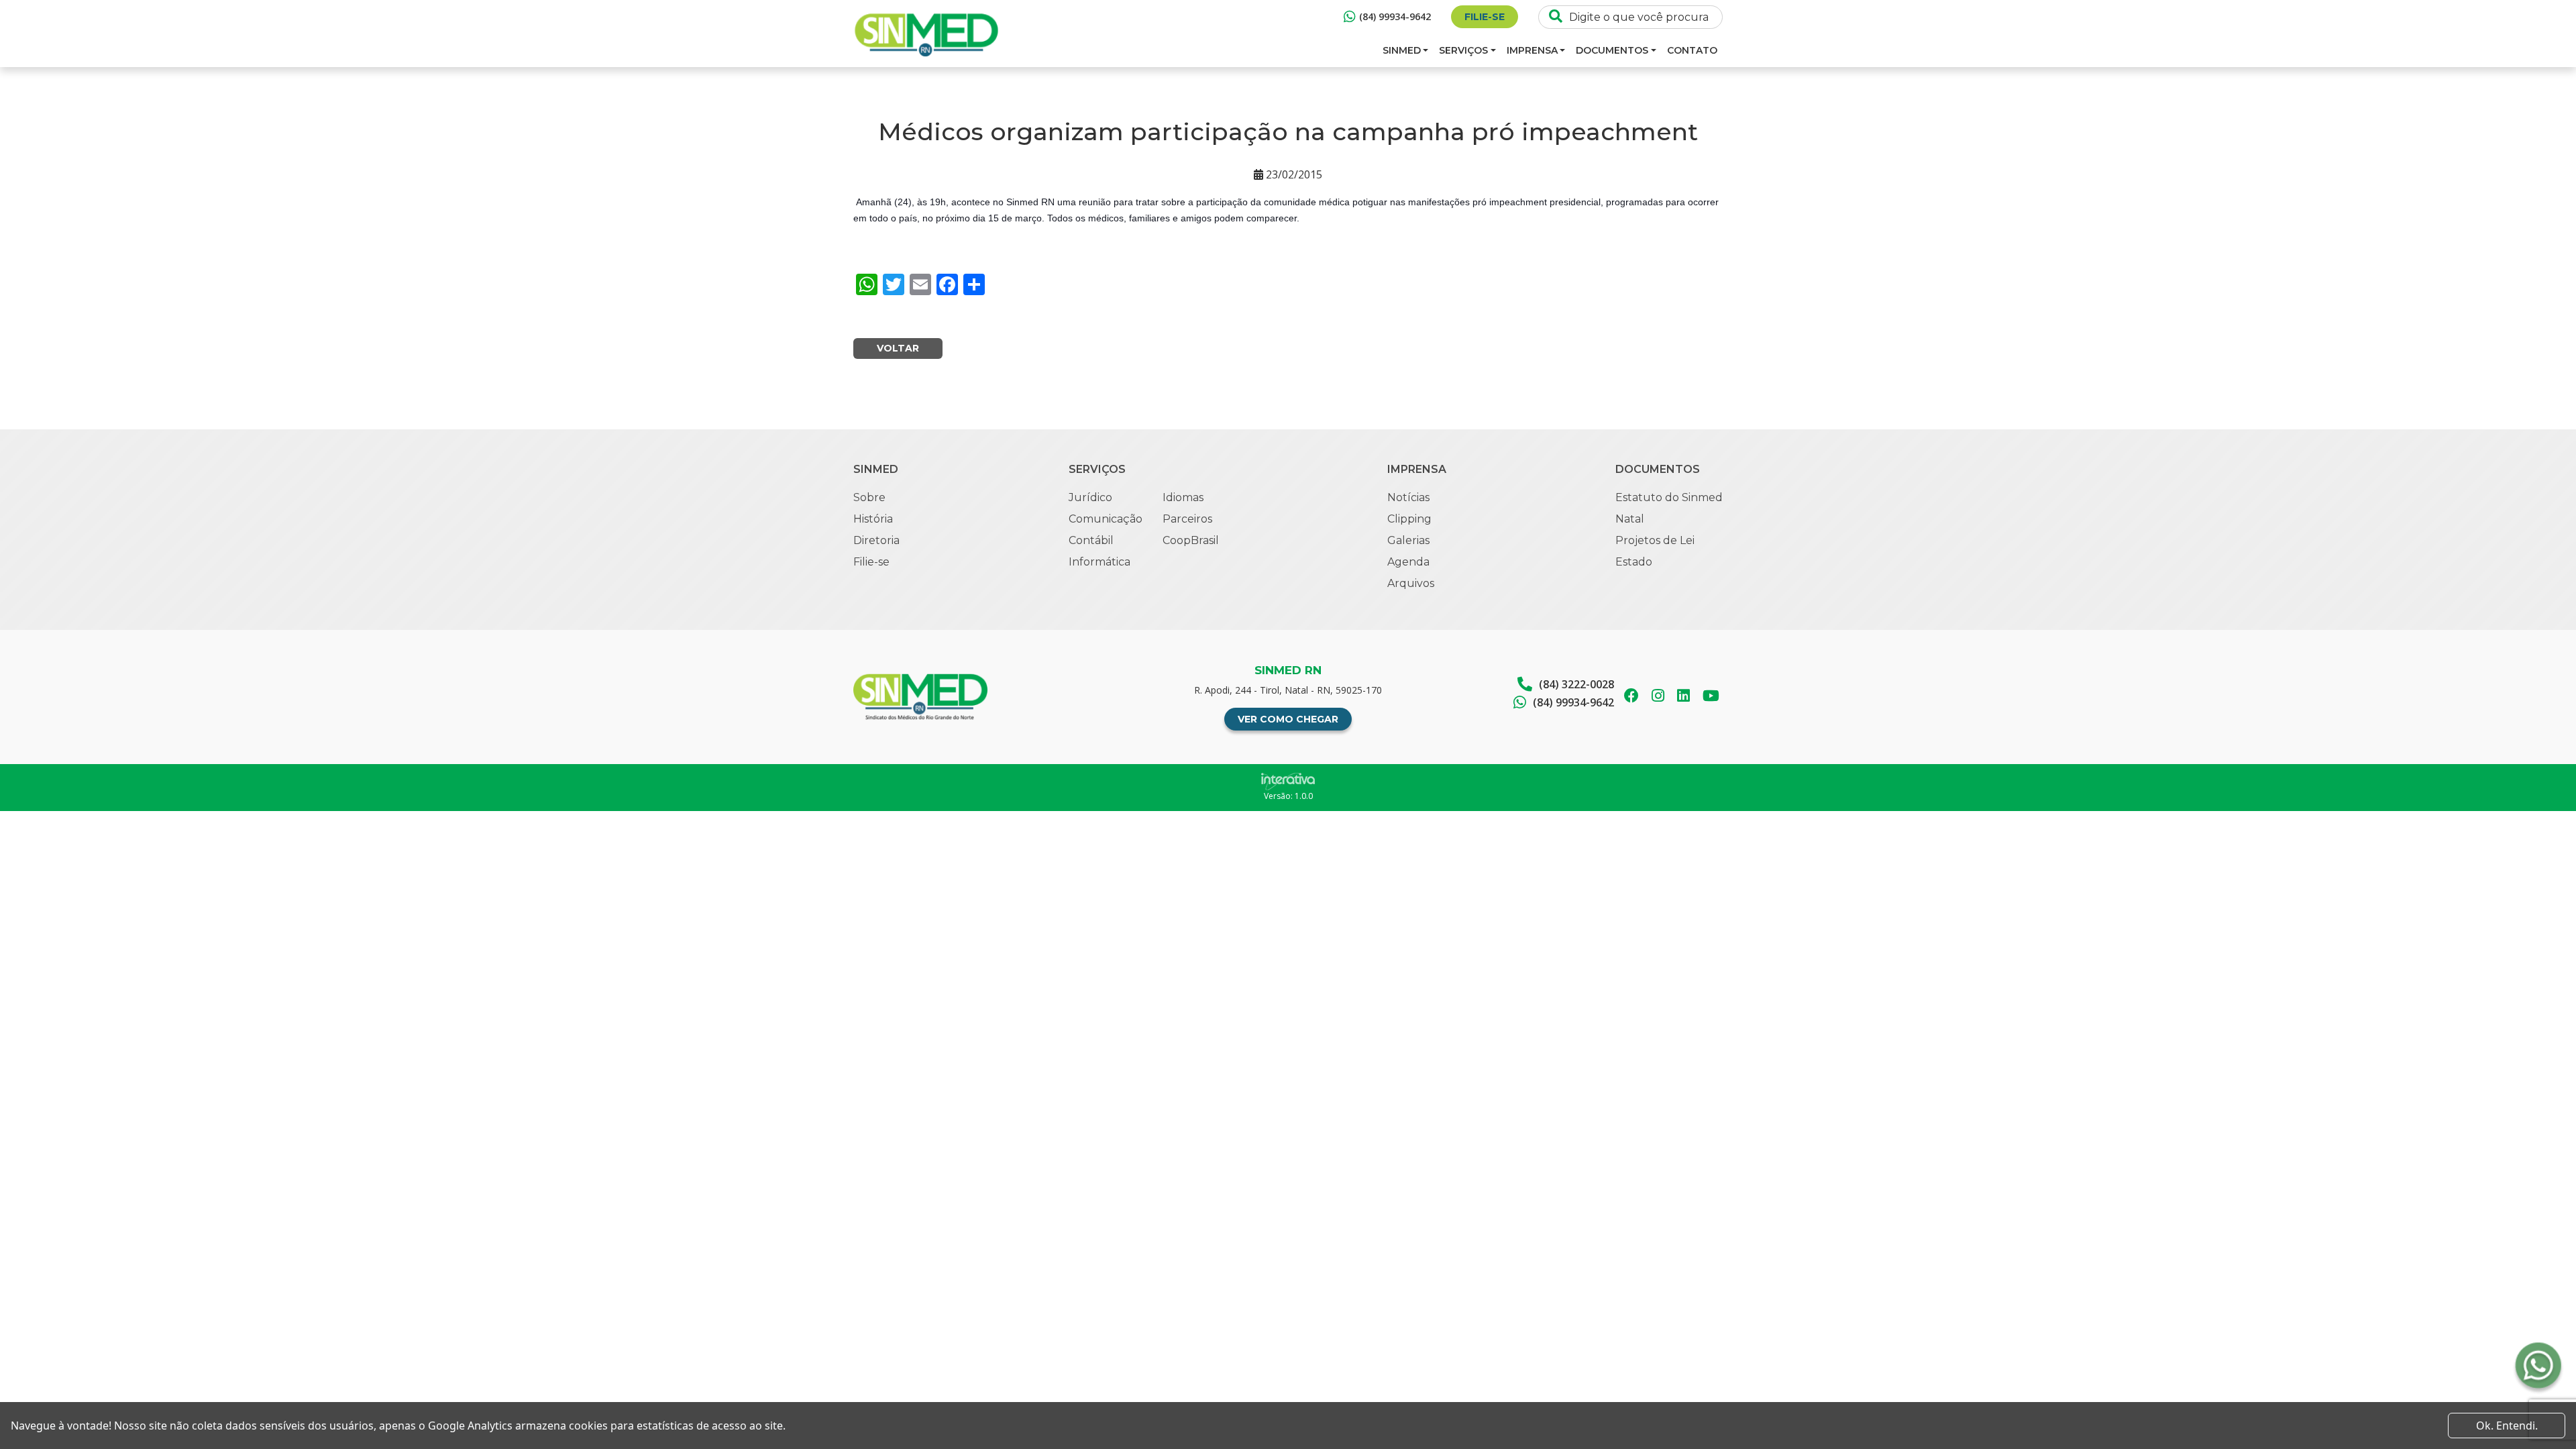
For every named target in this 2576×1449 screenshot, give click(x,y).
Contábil (1091, 540)
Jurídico (1090, 497)
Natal (1630, 519)
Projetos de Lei (1655, 540)
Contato (1692, 50)
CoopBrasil (1191, 540)
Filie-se (1485, 17)
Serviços (1463, 50)
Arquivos (1411, 583)
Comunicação (1106, 519)
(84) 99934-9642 (1395, 16)
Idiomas (1183, 497)
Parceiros (1187, 519)
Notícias (1408, 497)
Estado (1634, 562)
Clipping (1409, 519)
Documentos (1612, 50)
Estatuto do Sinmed (1669, 497)
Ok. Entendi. (2507, 1426)
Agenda (1408, 562)
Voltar (898, 348)
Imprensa (1532, 50)
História (873, 519)
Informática (1099, 562)
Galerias (1408, 540)
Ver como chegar (1288, 719)
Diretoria (876, 540)
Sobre (869, 497)
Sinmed (1402, 50)
